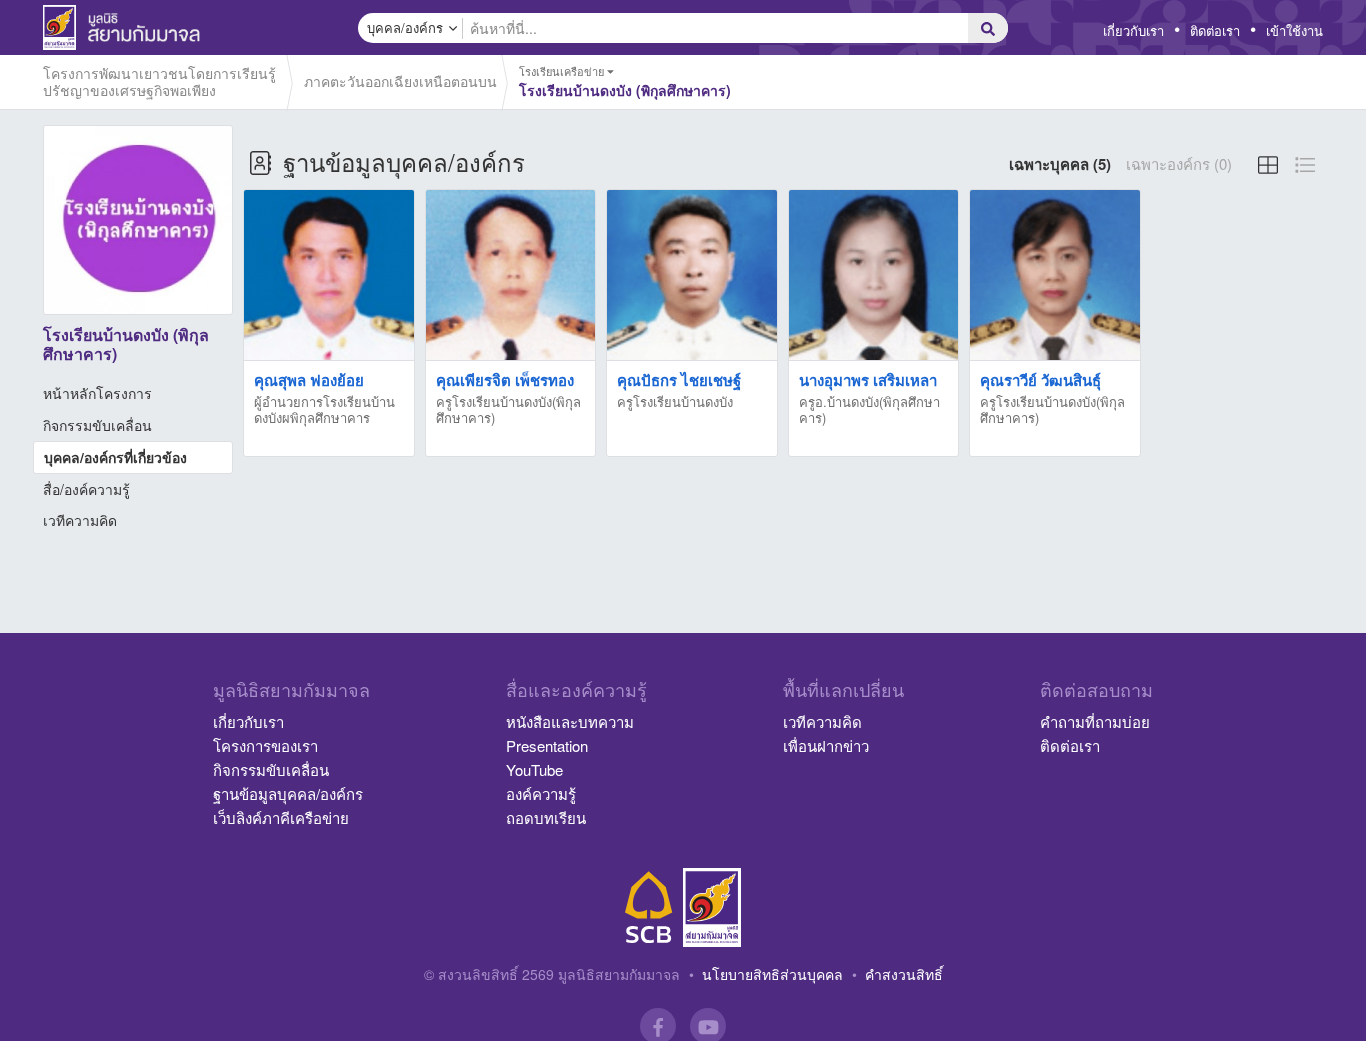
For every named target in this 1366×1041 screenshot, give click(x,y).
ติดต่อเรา (1215, 30)
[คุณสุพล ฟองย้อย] (329, 275)
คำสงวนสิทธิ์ (904, 974)
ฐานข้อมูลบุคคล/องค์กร (288, 793)
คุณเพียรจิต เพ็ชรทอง (505, 380)
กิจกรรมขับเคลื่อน (97, 425)
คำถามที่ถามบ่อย (1095, 721)
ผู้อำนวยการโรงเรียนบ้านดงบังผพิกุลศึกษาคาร (324, 409)
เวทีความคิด (80, 520)
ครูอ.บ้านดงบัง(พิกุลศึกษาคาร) (869, 409)
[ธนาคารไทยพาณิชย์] (649, 907)
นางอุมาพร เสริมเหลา (868, 380)
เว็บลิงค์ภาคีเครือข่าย (281, 817)
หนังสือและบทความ (570, 721)
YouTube (534, 769)
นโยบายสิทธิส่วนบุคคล (772, 974)
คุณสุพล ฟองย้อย (309, 380)
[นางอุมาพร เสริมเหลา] (874, 275)
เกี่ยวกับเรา (1133, 30)
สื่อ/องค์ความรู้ (86, 489)
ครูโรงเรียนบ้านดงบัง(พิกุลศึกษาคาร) (508, 409)
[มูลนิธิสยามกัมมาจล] (712, 907)
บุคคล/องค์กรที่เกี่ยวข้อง (115, 457)
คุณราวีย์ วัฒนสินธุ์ (1040, 380)
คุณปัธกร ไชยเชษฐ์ (679, 380)
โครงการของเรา (265, 745)
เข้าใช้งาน (1294, 30)
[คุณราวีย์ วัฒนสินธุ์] (1055, 275)
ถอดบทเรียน (546, 817)
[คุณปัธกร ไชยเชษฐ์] (692, 275)
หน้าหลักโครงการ (97, 393)
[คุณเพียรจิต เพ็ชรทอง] (511, 275)
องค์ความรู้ (541, 793)
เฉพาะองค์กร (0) (1179, 163)
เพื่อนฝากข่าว (826, 745)
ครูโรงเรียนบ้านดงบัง (675, 401)
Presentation (547, 745)
